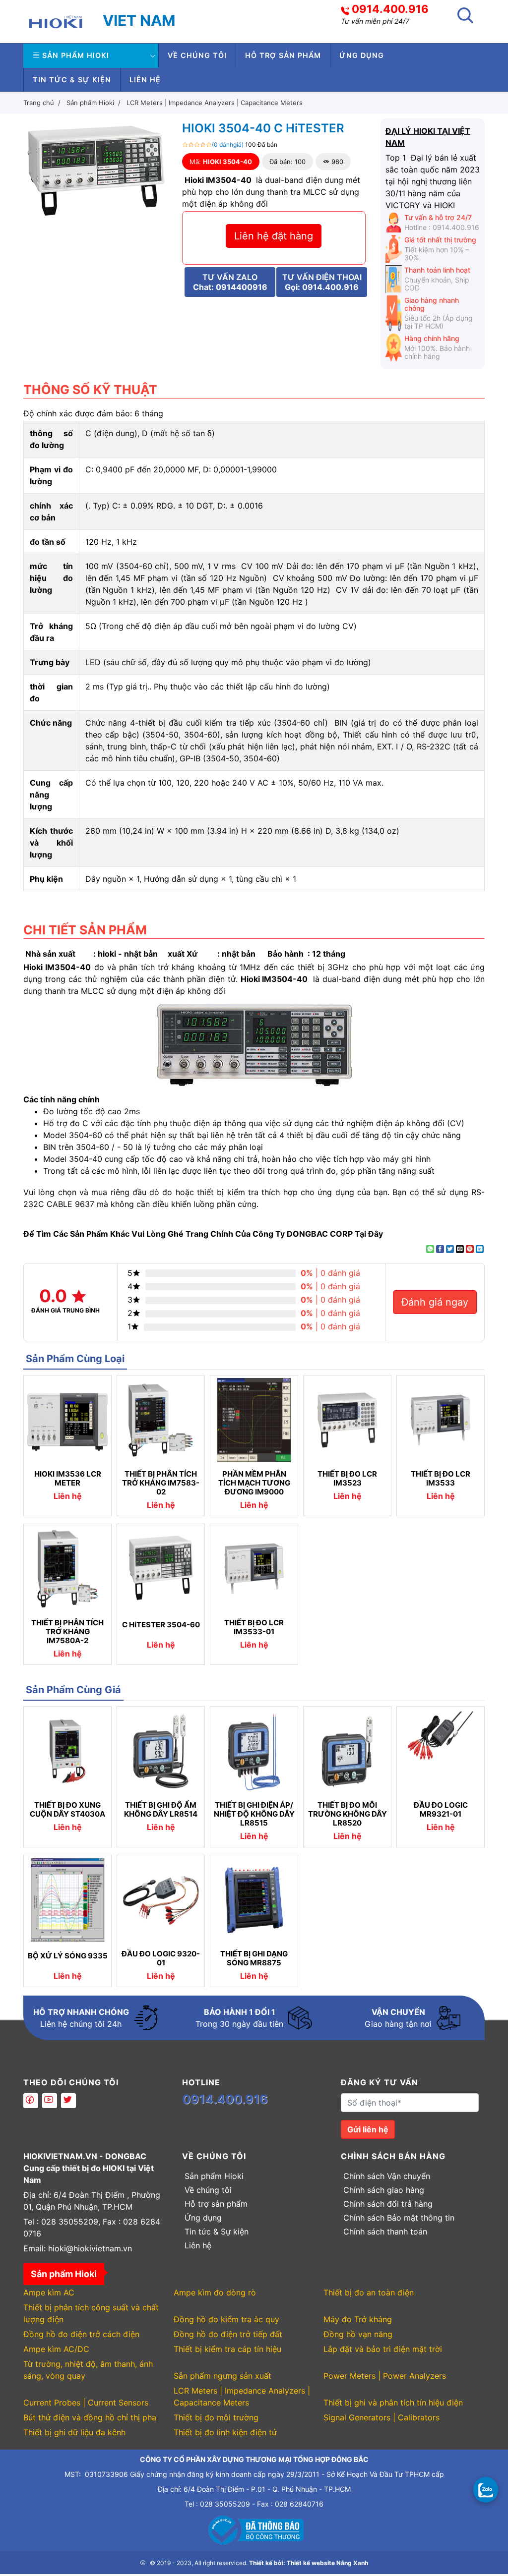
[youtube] (50, 2101)
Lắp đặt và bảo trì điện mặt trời (383, 2349)
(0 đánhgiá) (228, 144)
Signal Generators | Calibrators (381, 2417)
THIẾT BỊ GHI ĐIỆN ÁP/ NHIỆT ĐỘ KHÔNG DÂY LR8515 (254, 1814)
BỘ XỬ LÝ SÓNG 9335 (68, 1956)
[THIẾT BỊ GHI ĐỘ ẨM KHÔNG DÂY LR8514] (161, 1751)
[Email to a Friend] (460, 1249)
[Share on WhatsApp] (430, 1249)
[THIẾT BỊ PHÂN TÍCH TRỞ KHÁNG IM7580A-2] (67, 1569)
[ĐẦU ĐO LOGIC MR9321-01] (441, 1751)
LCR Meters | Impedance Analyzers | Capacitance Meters (242, 2397)
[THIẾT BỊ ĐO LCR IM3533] (441, 1420)
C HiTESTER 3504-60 (161, 1625)
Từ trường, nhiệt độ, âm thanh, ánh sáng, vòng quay (88, 2370)
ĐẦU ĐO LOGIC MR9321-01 (441, 1810)
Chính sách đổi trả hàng (388, 2204)
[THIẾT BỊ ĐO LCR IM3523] (347, 1420)
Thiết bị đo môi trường (216, 2417)
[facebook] (31, 2101)
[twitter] (68, 2101)
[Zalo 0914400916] (486, 2489)
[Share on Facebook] (440, 1249)
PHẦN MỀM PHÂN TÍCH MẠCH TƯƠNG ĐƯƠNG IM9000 (254, 1483)
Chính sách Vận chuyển (387, 2176)
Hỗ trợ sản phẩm (283, 55)
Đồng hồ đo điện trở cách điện (81, 2334)
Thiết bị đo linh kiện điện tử (225, 2432)
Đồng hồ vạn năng (358, 2334)
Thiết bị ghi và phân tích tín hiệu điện (393, 2403)
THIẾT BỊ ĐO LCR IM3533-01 (254, 1627)
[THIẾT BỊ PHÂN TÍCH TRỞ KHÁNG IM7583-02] (161, 1420)
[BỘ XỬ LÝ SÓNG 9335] (67, 1900)
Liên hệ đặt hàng (274, 236)
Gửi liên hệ (368, 2129)
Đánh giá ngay (435, 1302)
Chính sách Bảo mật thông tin (399, 2218)
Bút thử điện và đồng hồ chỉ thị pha (90, 2417)
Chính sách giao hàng (384, 2190)
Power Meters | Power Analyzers (385, 2376)
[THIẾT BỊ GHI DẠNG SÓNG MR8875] (254, 1900)
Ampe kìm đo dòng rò (215, 2292)
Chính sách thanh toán (385, 2232)
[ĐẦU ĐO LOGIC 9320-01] (161, 1900)
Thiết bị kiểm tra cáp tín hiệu (227, 2349)
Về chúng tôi (197, 55)
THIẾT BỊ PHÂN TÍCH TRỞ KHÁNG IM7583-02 (161, 1483)
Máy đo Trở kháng (358, 2319)
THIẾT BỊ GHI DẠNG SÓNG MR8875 (254, 1958)
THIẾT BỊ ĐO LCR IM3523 (347, 1479)
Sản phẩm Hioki (76, 55)
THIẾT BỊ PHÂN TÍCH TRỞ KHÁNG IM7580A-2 (67, 1632)
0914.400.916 (390, 9)
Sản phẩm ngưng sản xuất (222, 2376)
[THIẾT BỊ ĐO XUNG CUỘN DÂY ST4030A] (67, 1751)
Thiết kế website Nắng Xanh (327, 2563)
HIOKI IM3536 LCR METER (68, 1479)
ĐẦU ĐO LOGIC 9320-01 (161, 1958)
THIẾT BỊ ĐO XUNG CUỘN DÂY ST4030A (67, 1810)
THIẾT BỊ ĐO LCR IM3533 (441, 1479)
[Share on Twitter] (450, 1249)
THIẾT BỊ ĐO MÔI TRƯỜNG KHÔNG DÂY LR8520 (348, 1814)
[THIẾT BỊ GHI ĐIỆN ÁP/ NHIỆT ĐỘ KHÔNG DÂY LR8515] (254, 1751)
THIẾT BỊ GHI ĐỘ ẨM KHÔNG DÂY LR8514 (161, 1810)
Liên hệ (145, 80)
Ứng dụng (362, 55)
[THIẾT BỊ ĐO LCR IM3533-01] (254, 1569)
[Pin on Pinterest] (470, 1249)
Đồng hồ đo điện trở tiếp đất (228, 2334)
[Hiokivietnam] (56, 21)
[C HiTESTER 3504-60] (161, 1569)
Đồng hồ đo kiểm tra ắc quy (226, 2319)
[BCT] (254, 2529)
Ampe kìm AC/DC (56, 2349)
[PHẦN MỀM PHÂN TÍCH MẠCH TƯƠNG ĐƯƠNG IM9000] (254, 1420)
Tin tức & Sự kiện (72, 80)
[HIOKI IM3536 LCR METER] (67, 1420)
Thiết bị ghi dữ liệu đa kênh (74, 2432)
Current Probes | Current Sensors (86, 2403)
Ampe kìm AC (49, 2292)
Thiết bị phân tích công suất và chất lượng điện (91, 2313)
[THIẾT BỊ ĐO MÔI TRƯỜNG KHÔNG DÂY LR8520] (347, 1751)
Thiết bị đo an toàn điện (369, 2292)
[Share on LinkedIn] (480, 1249)
